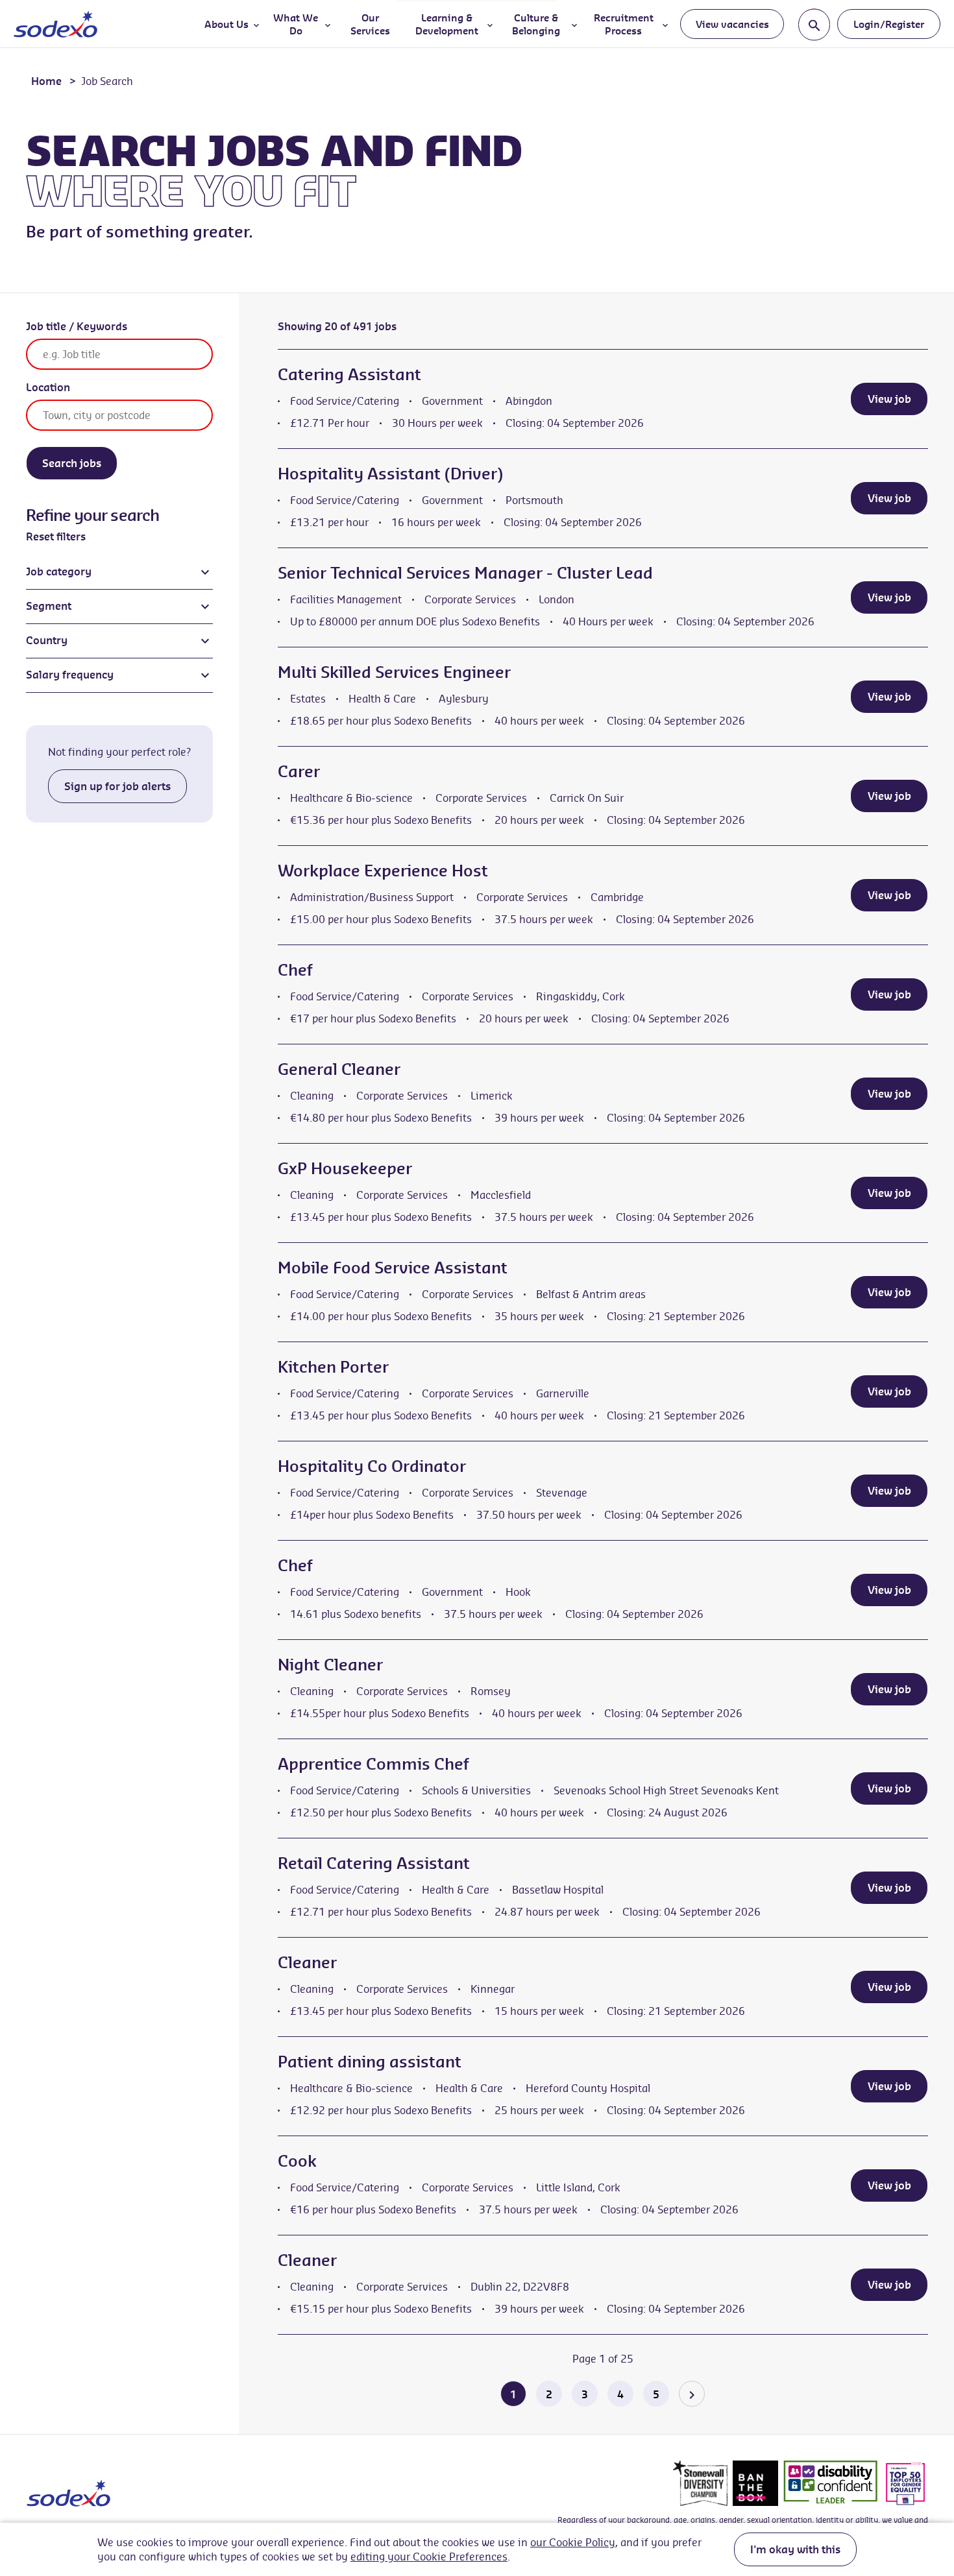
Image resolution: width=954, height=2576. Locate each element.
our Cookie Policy (573, 2542)
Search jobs (72, 463)
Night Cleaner (330, 1665)
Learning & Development (447, 24)
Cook (297, 2161)
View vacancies (732, 24)
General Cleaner (339, 1069)
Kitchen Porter (333, 1367)
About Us (226, 24)
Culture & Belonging (536, 24)
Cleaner (307, 1962)
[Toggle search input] (814, 24)
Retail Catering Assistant (374, 1863)
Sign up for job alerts (117, 786)
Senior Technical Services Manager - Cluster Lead (465, 573)
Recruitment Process (624, 24)
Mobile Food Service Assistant (393, 1268)
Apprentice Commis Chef (373, 1764)
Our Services (370, 24)
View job (889, 399)
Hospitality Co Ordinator (372, 1466)
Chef (295, 970)
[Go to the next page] (692, 2394)
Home (46, 81)
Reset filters (56, 536)
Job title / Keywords (77, 326)
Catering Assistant (349, 374)
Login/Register (889, 24)
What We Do (296, 24)
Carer (299, 771)
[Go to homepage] (55, 24)
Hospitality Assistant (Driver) (390, 474)
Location (48, 387)
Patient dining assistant (370, 2062)
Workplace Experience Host (383, 871)
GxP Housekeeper (345, 1168)
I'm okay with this (795, 2549)
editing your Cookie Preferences (429, 2557)
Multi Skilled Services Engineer (394, 672)
